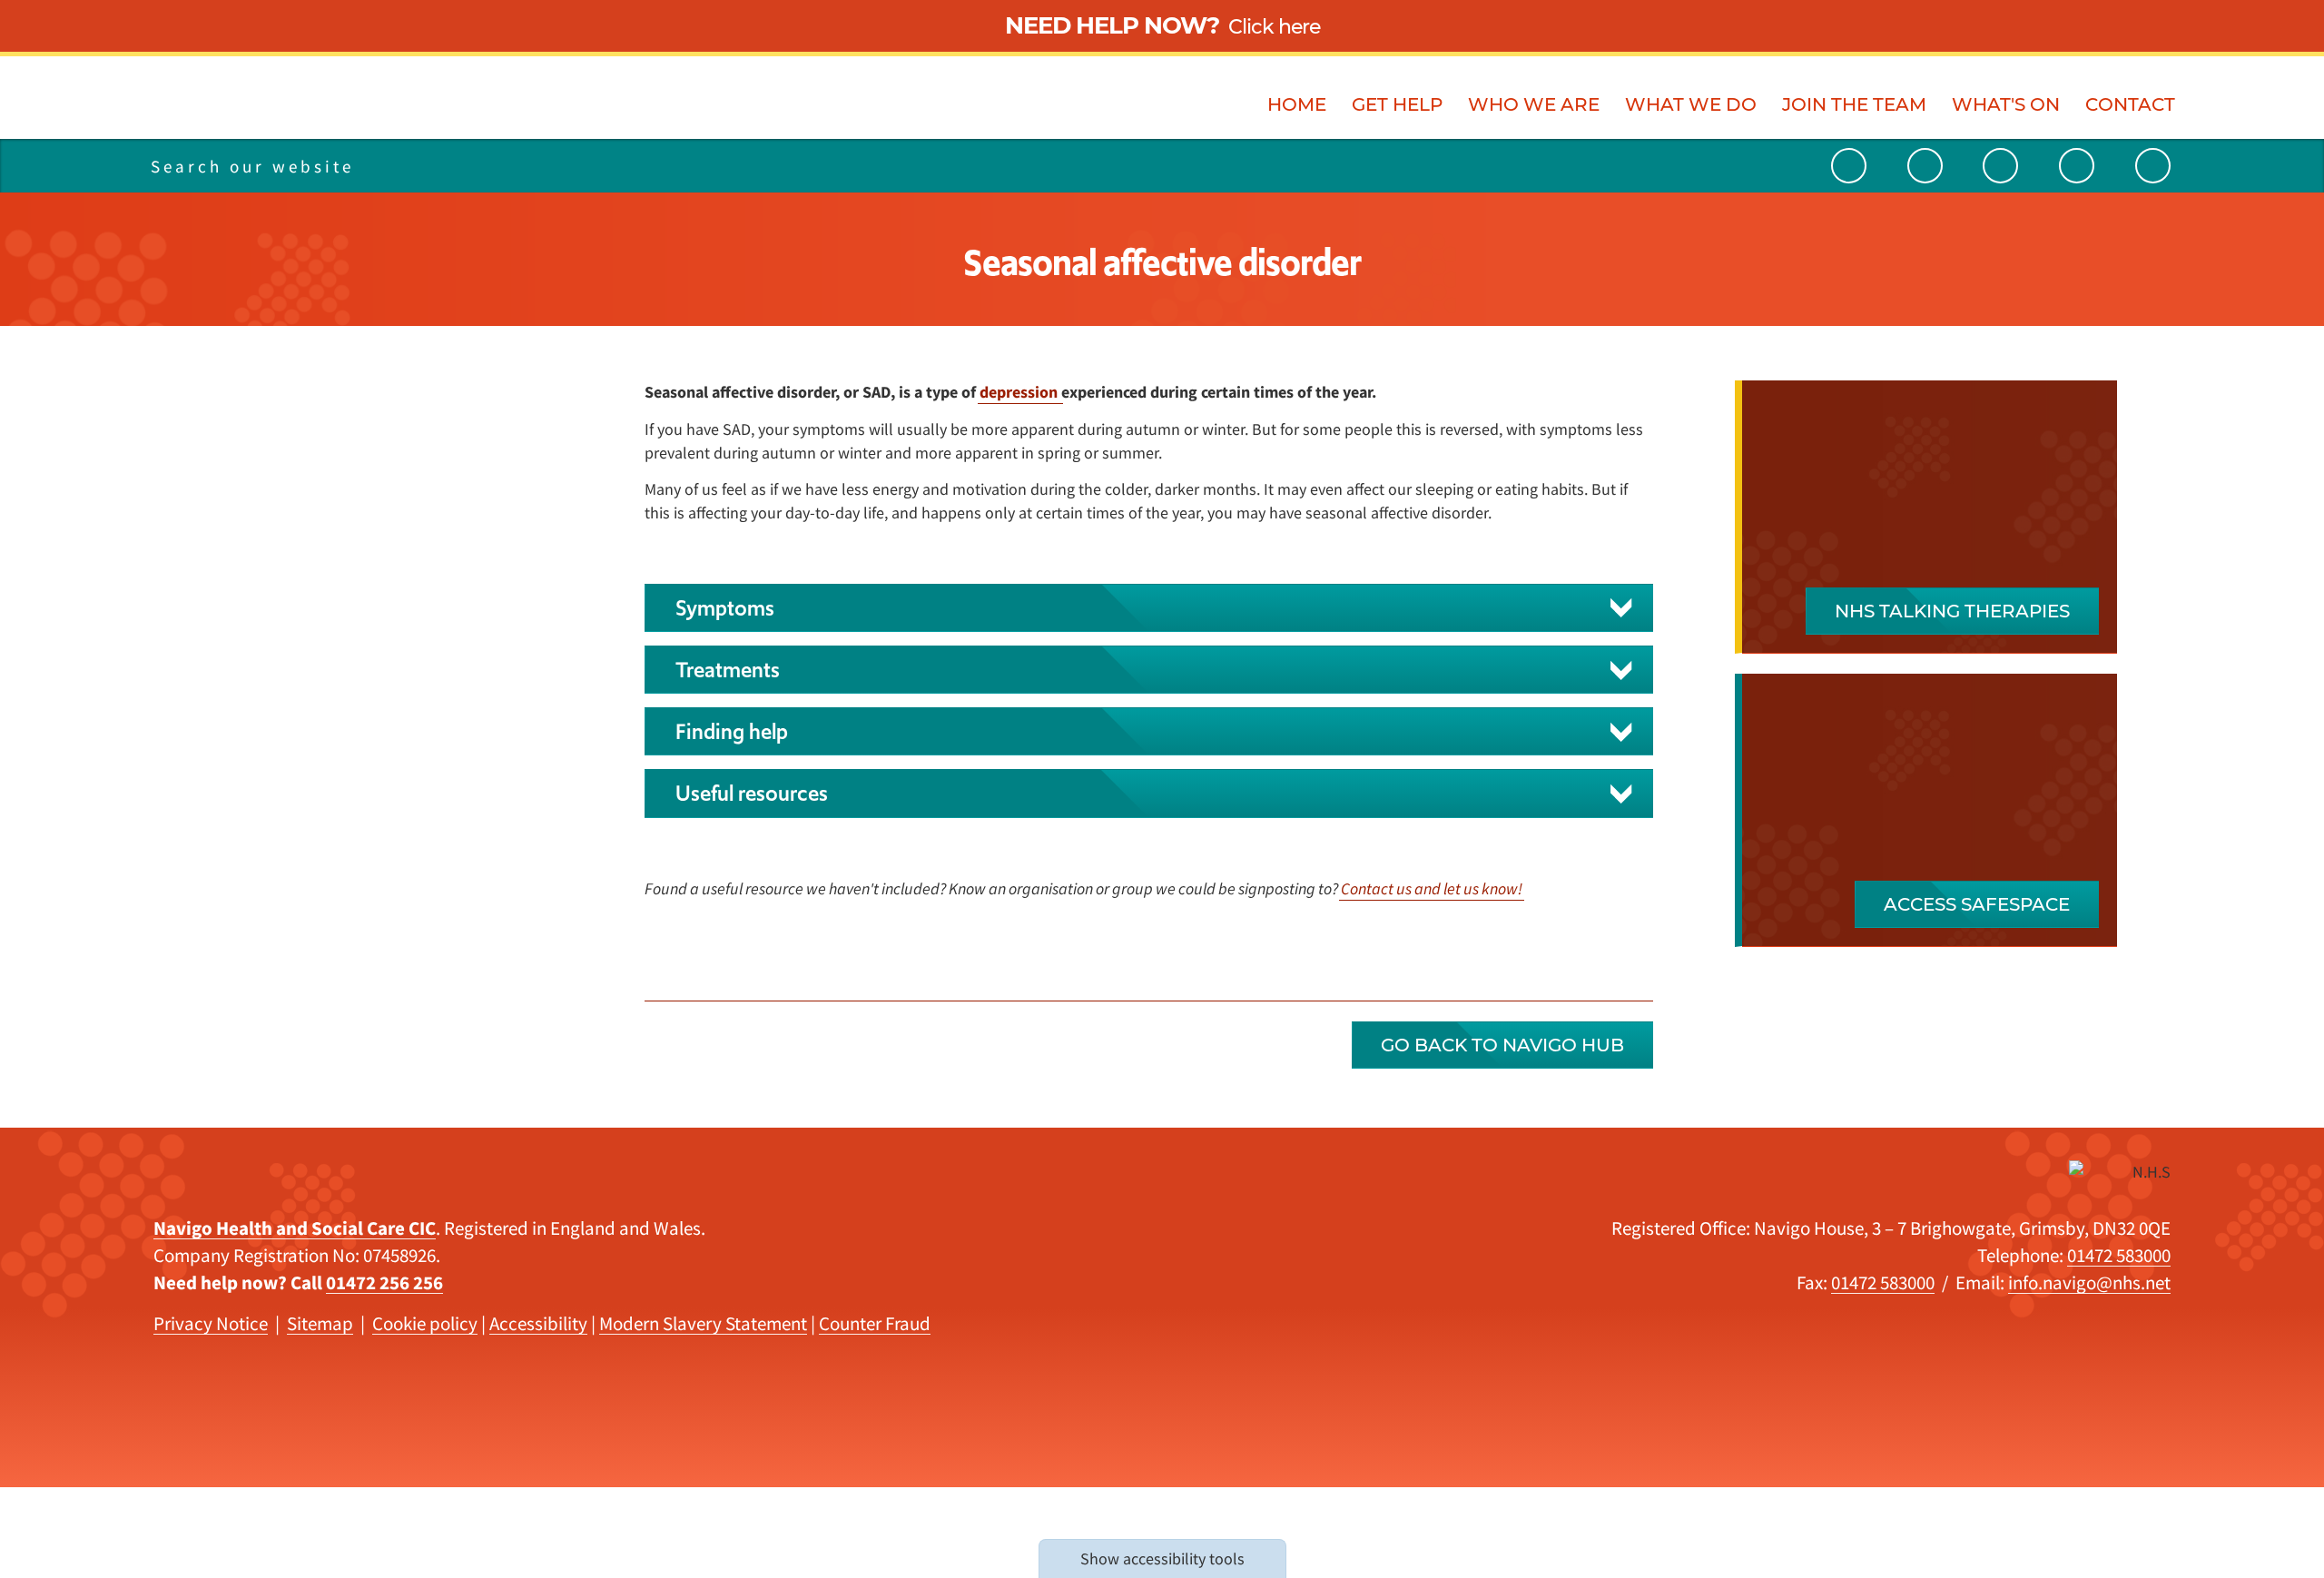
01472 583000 (2119, 1255)
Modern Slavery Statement (703, 1323)
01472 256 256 (384, 1282)
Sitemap (320, 1323)
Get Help (1397, 104)
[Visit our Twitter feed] (1925, 166)
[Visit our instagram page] (2077, 166)
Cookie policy (425, 1323)
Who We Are (1534, 104)
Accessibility (538, 1323)
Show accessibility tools (1162, 1558)
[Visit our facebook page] (2153, 166)
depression (1020, 392)
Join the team (1854, 104)
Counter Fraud (875, 1323)
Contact (2130, 104)
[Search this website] (433, 166)
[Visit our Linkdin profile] (2000, 166)
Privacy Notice (211, 1323)
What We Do (1691, 104)
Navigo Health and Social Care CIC (295, 1228)
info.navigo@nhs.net (2089, 1282)
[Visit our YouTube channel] (1849, 166)
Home (1297, 104)
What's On (2006, 104)
